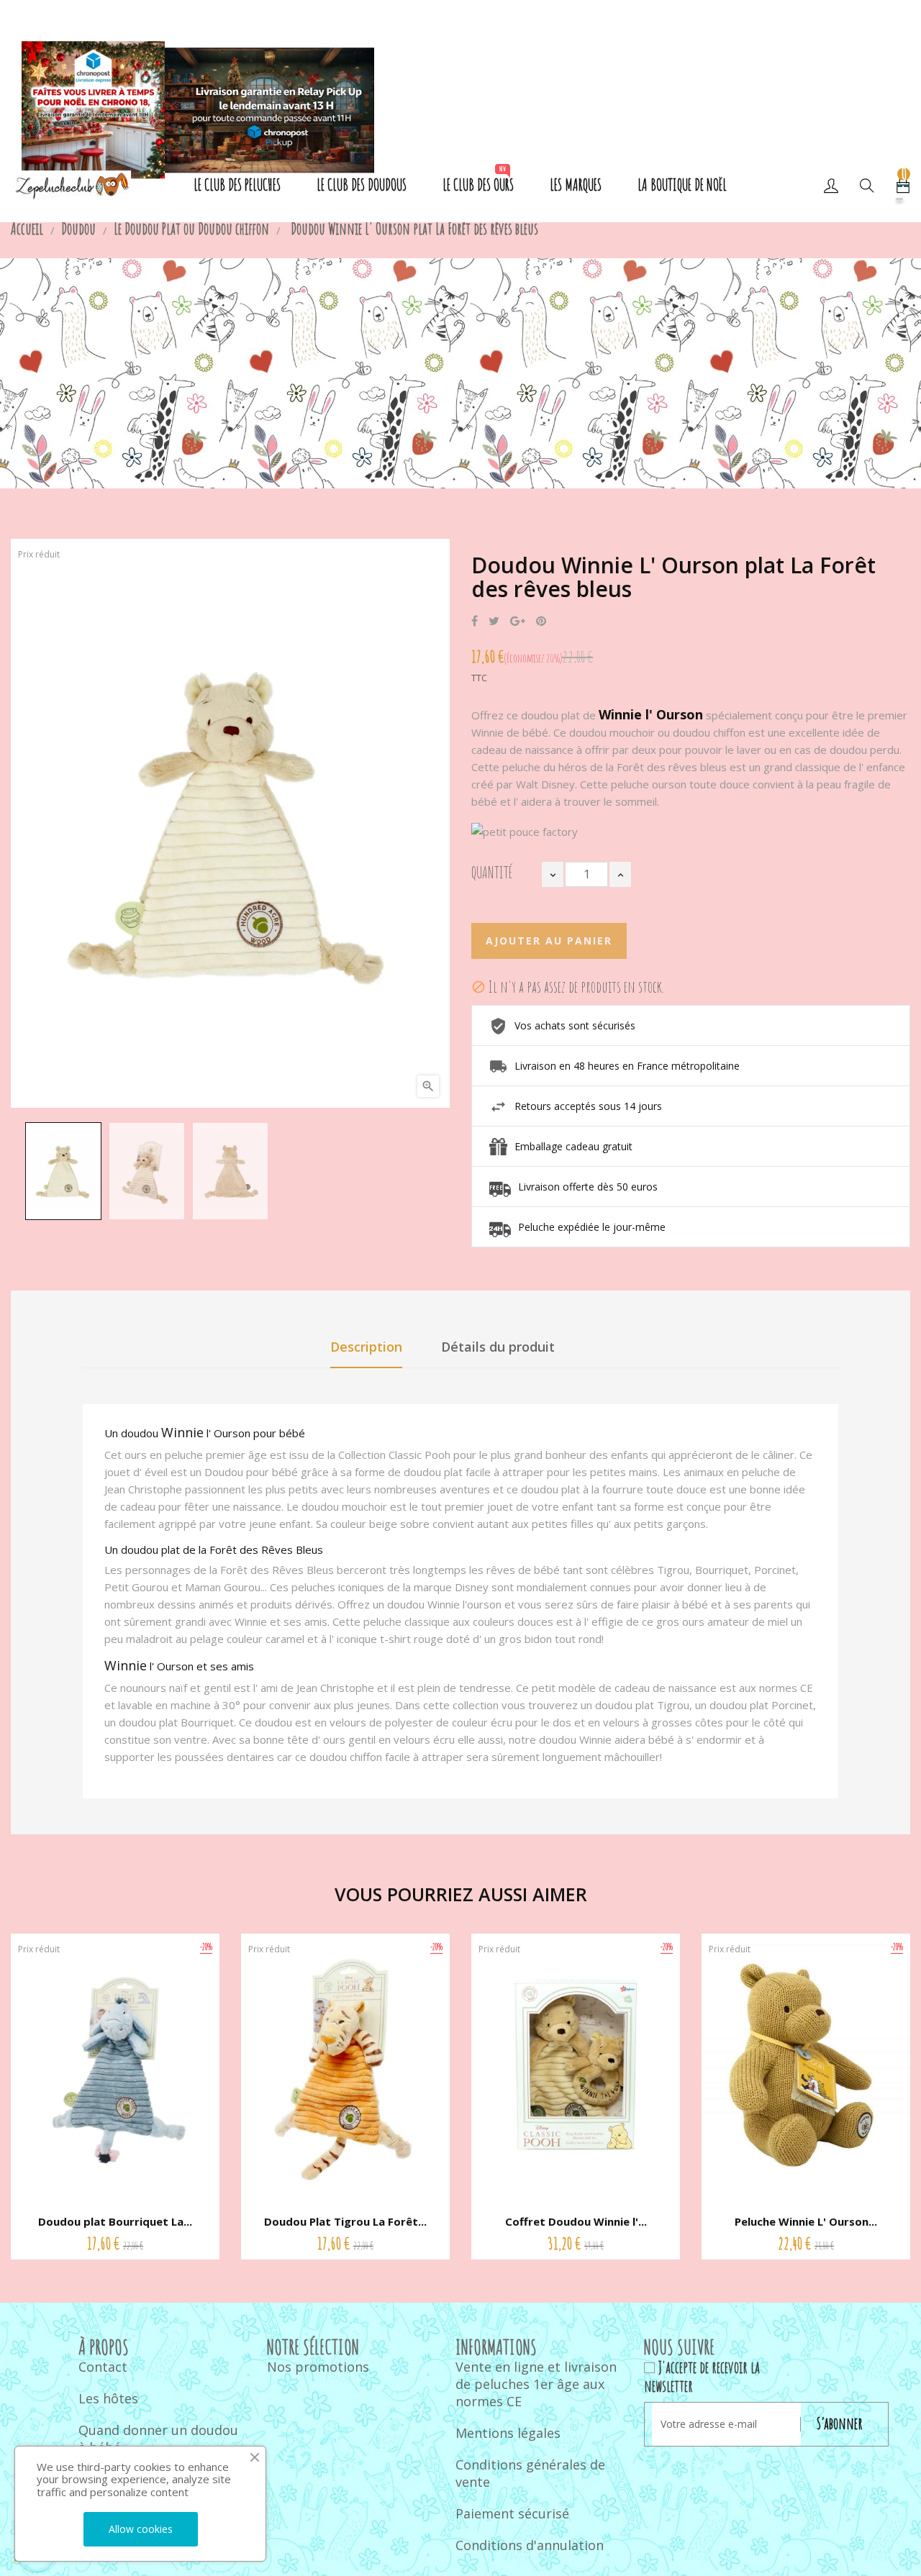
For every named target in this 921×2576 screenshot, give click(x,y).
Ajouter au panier (549, 941)
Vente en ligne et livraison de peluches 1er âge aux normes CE (536, 2384)
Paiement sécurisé (512, 2513)
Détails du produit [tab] (498, 1347)
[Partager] (475, 622)
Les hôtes (108, 2398)
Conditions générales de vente (530, 2473)
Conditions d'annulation (530, 2545)
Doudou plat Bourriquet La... (115, 2221)
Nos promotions (318, 2367)
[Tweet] (494, 622)
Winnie (182, 1432)
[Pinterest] (541, 622)
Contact (103, 2367)
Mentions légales (508, 2433)
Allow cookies (141, 2529)
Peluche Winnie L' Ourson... (806, 2221)
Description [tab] (366, 1347)
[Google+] (518, 622)
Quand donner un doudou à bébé (158, 2439)
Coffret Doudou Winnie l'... (576, 2221)
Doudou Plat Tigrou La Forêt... (345, 2221)
